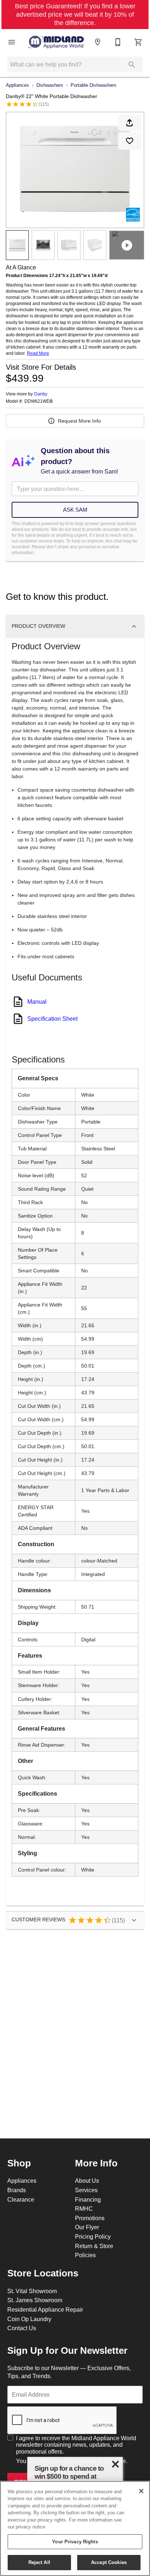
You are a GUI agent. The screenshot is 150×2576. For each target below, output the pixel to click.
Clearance (21, 2199)
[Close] (141, 2491)
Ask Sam (75, 510)
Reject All (39, 2562)
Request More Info (79, 421)
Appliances (17, 85)
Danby (41, 394)
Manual (37, 1001)
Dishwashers (50, 85)
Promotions (90, 2218)
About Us (87, 2181)
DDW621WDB (39, 401)
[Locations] (98, 42)
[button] (12, 42)
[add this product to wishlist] (130, 141)
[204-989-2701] (118, 42)
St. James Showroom (35, 2300)
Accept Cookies (109, 2562)
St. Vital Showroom (32, 2291)
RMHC (84, 2209)
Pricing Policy (93, 2236)
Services (86, 2190)
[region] (75, 2528)
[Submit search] (132, 65)
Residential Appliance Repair (45, 2309)
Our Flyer (87, 2227)
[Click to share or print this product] (130, 123)
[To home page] (56, 42)
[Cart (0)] (138, 42)
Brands (17, 2190)
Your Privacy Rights (75, 2542)
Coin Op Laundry (29, 2319)
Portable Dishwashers (94, 85)
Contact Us (22, 2328)
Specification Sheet (52, 1019)
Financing (88, 2199)
